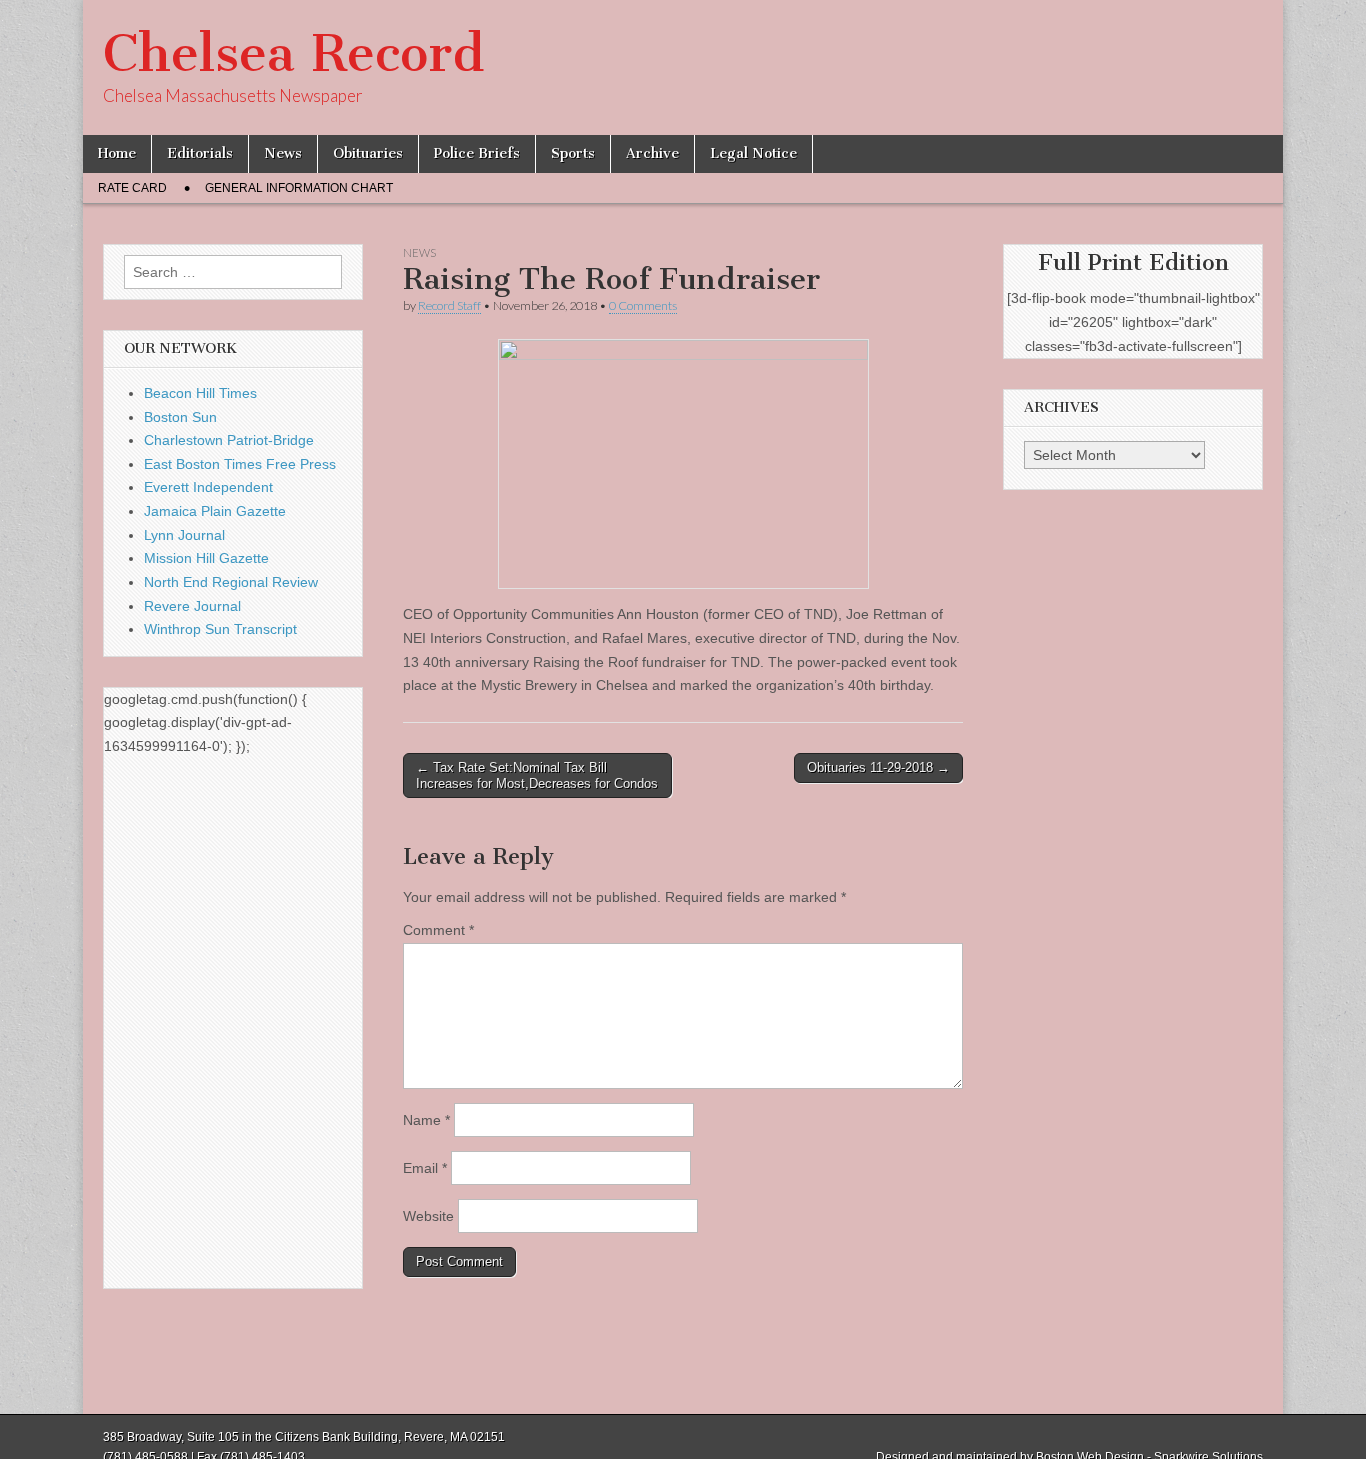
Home (117, 153)
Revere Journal (192, 606)
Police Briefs (477, 153)
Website (428, 1216)
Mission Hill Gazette (206, 558)
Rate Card (132, 188)
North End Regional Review (231, 582)
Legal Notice (753, 153)
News (283, 153)
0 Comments (643, 305)
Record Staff (449, 305)
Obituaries (368, 153)
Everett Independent (208, 487)
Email (425, 1168)
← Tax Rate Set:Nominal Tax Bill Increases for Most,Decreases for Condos (537, 775)
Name (426, 1120)
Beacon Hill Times (200, 393)
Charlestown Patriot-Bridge (229, 440)
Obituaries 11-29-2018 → (878, 767)
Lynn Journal (184, 535)
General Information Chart (299, 188)
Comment (438, 930)
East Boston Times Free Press (240, 464)
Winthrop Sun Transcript (220, 629)
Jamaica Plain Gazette (215, 511)
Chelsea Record (293, 53)
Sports (573, 153)
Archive (652, 153)
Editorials (200, 153)
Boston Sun (180, 417)
